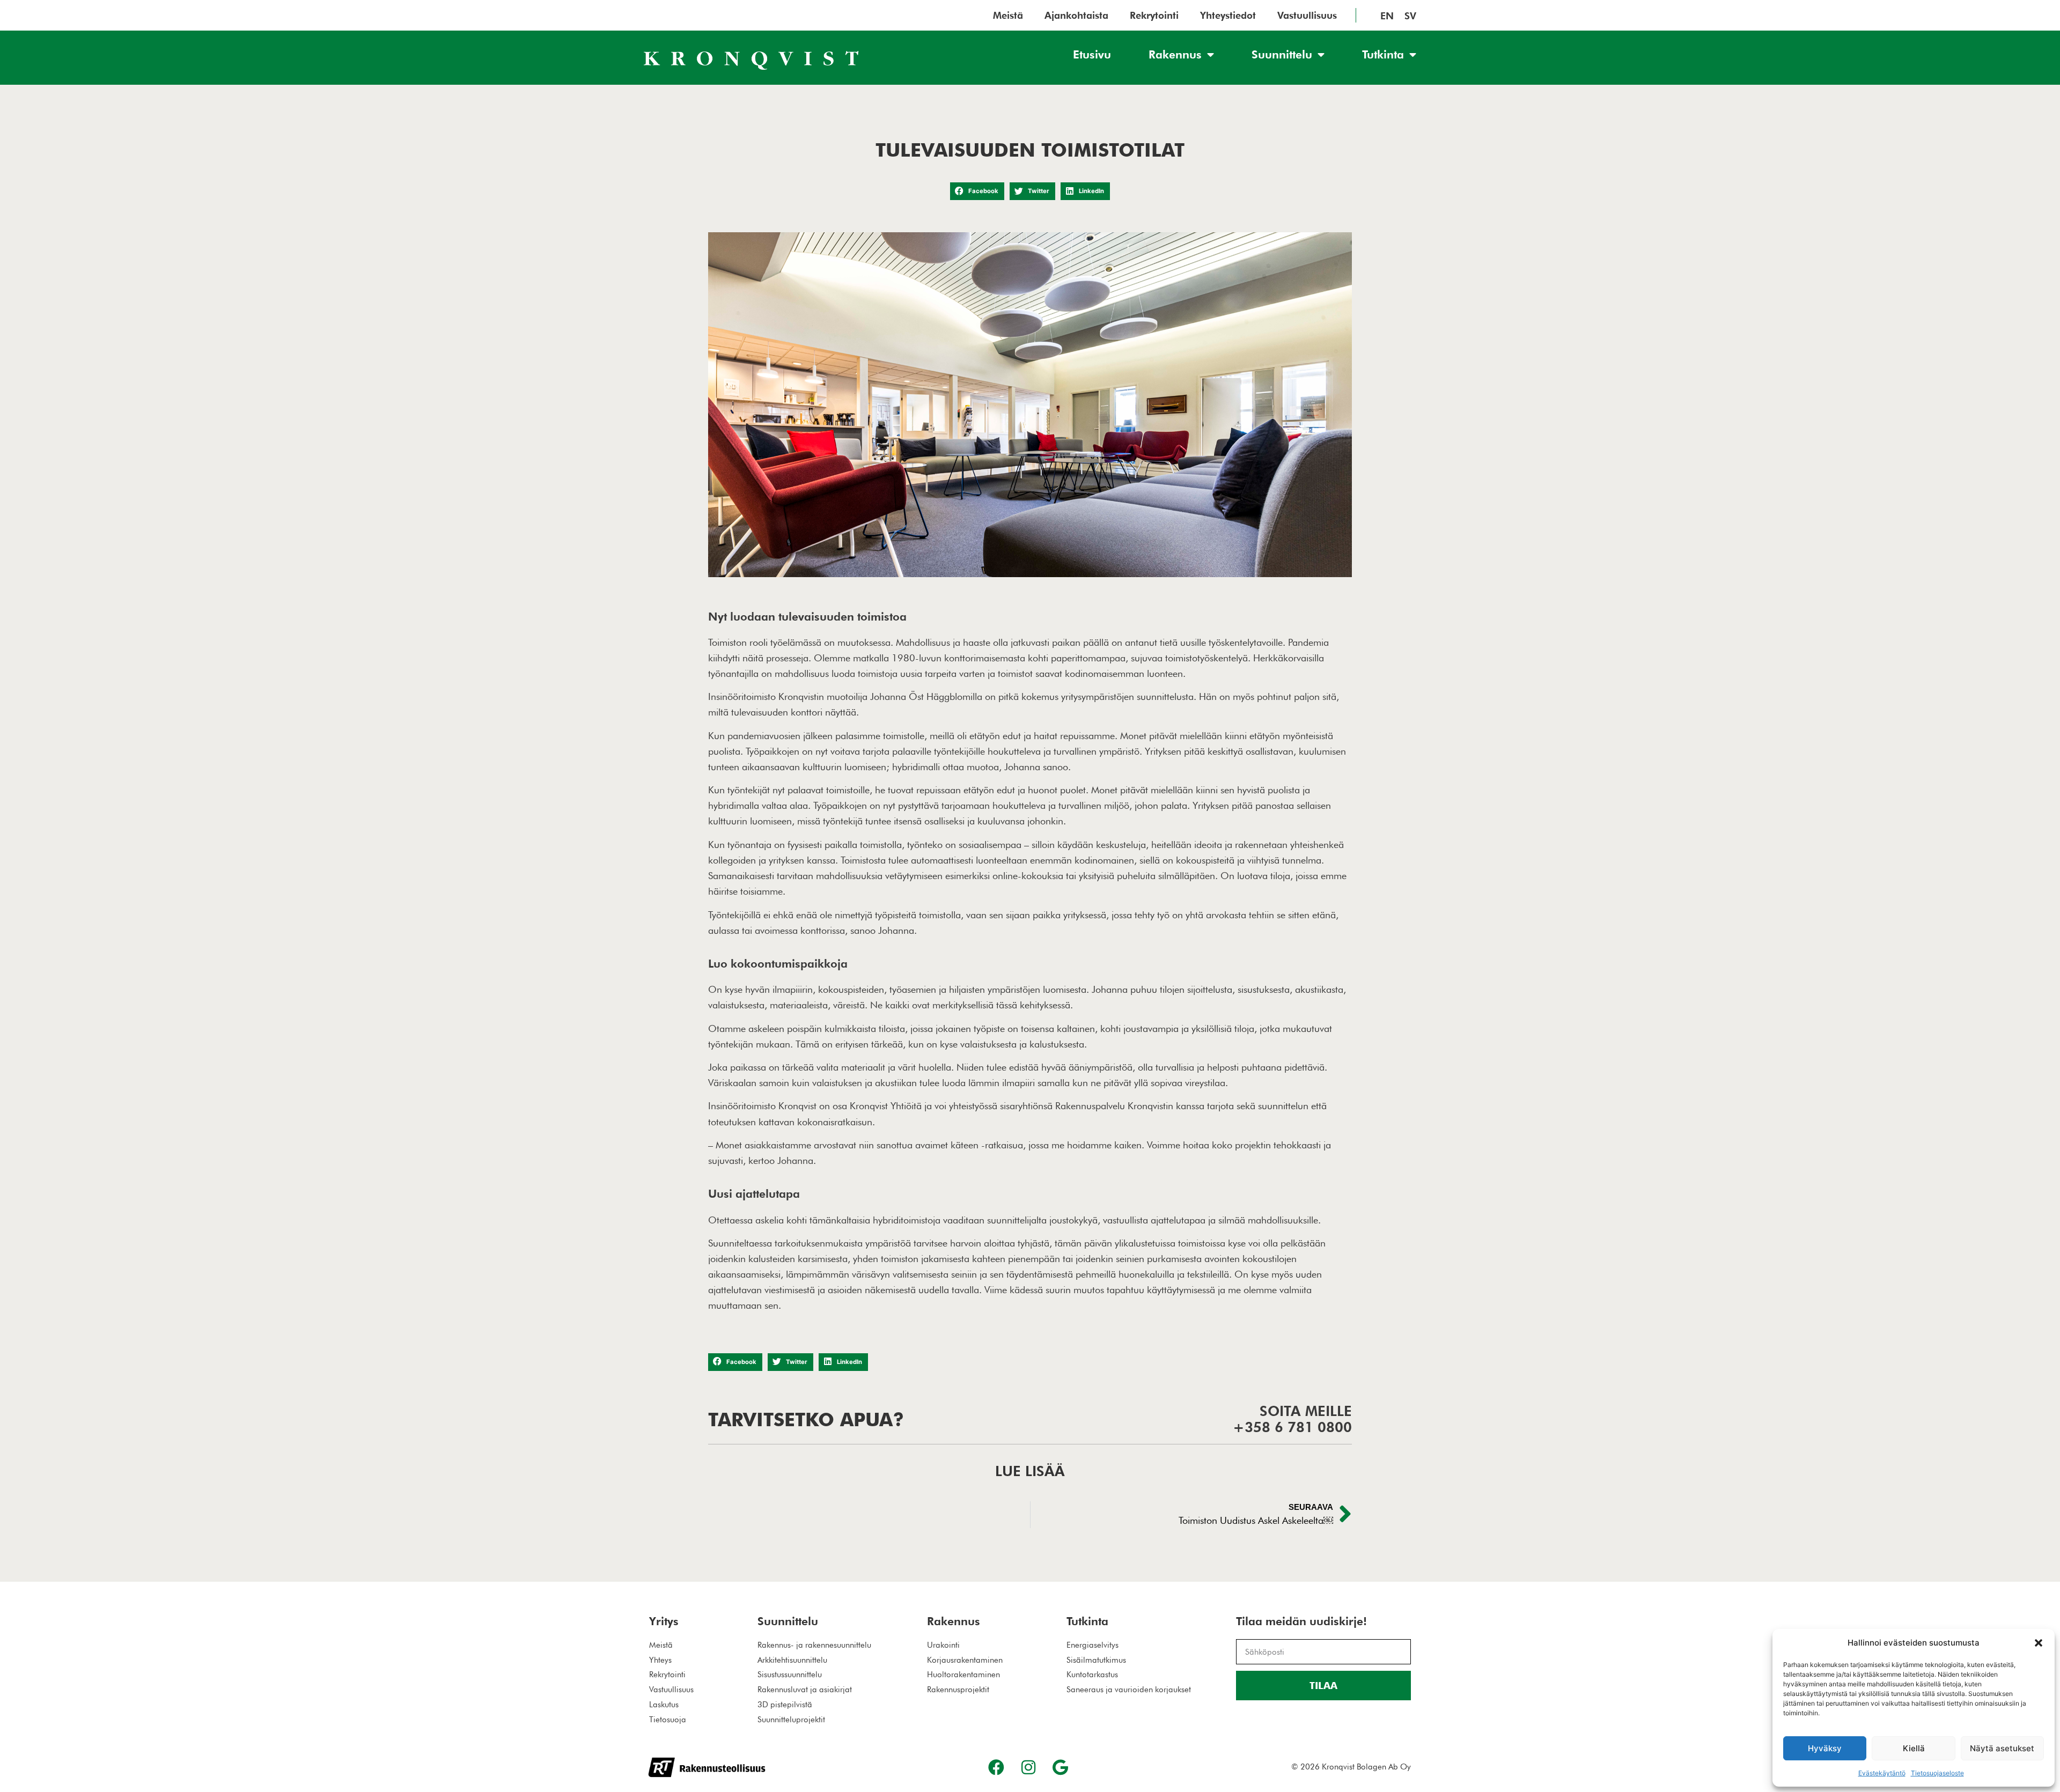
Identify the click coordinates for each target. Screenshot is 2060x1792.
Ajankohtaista (1076, 16)
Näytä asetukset (2002, 1748)
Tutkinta (1383, 54)
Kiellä (1914, 1748)
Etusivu (1092, 54)
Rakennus (1175, 54)
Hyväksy (1825, 1748)
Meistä (1008, 16)
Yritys (664, 1621)
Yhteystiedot (1228, 16)
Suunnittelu (1282, 54)
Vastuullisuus (1307, 16)
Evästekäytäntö (1882, 1773)
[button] (2039, 1643)
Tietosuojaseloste (1937, 1773)
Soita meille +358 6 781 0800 (1292, 1419)
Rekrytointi (1154, 16)
